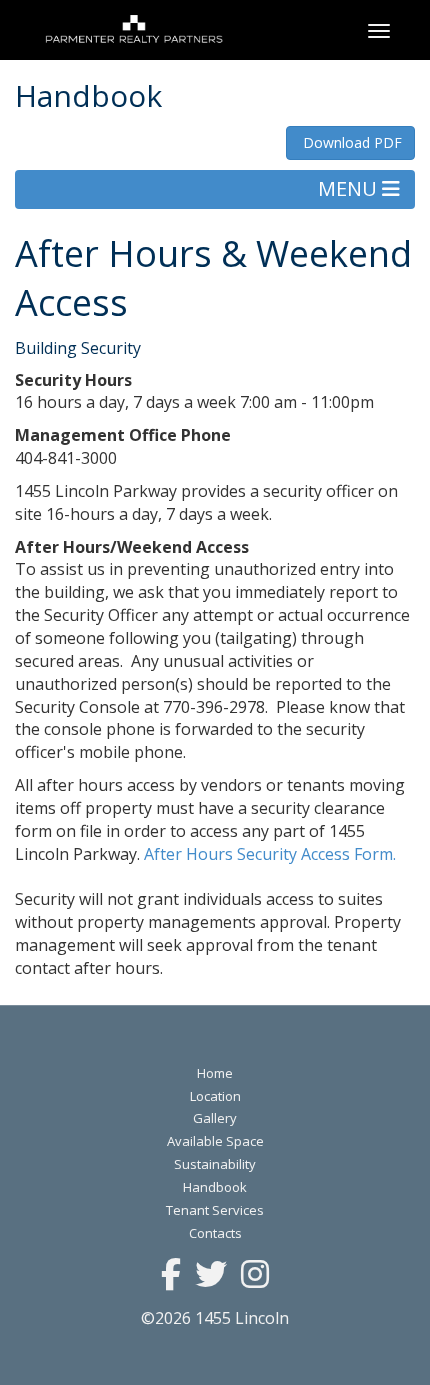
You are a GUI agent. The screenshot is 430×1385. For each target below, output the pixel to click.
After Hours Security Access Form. (272, 854)
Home (215, 1073)
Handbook (215, 1187)
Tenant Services (215, 1210)
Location (215, 1096)
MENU (350, 188)
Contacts (215, 1233)
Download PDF (350, 142)
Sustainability (215, 1164)
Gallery (215, 1118)
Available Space (215, 1141)
